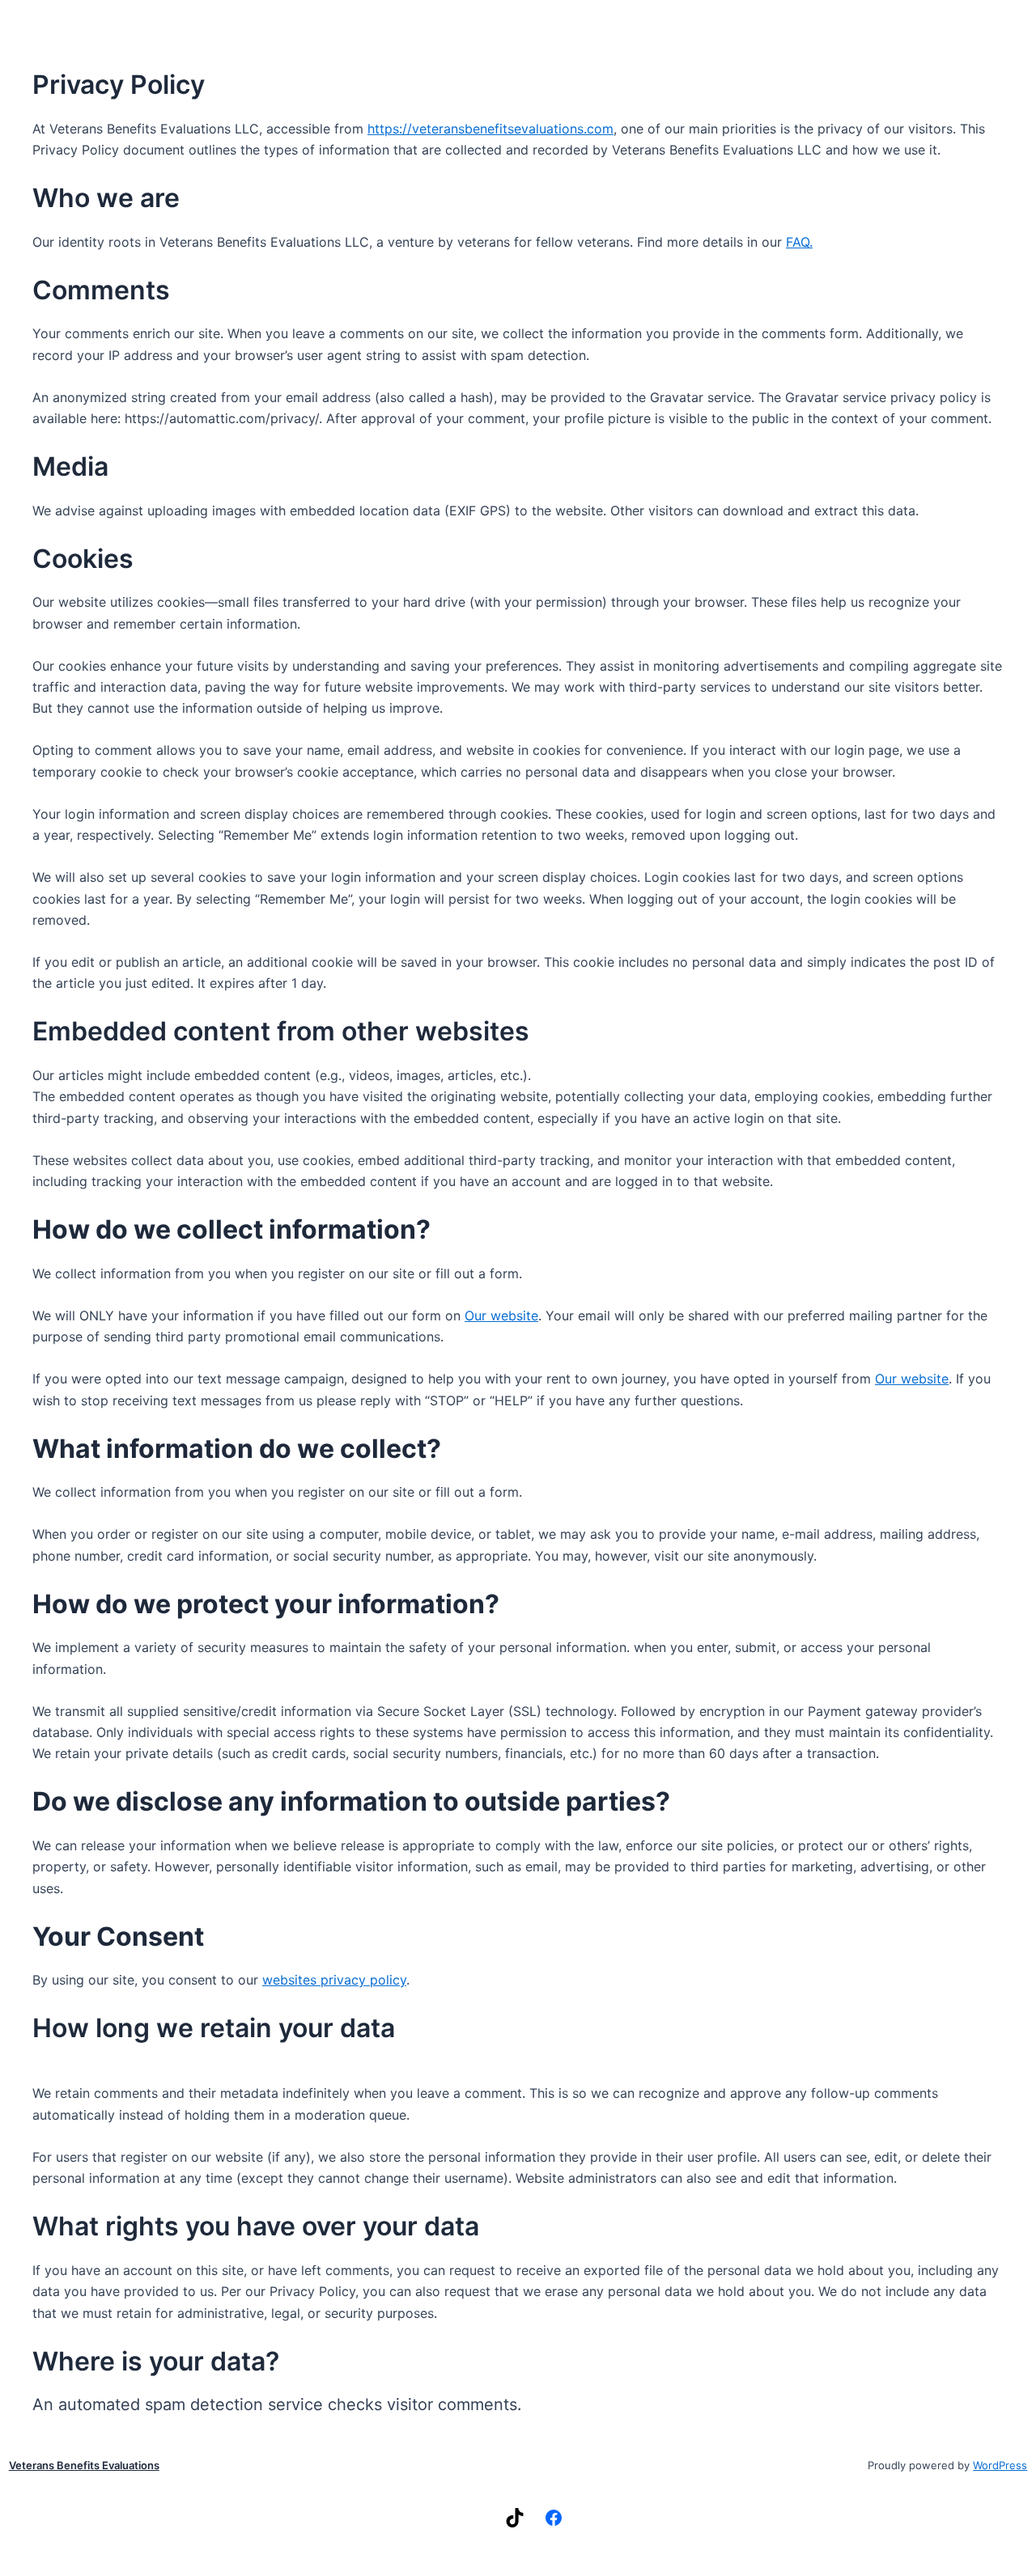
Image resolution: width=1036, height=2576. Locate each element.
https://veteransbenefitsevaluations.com (490, 129)
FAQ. (799, 242)
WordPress (1000, 2465)
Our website (501, 1316)
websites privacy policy (334, 1980)
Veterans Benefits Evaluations (84, 2465)
